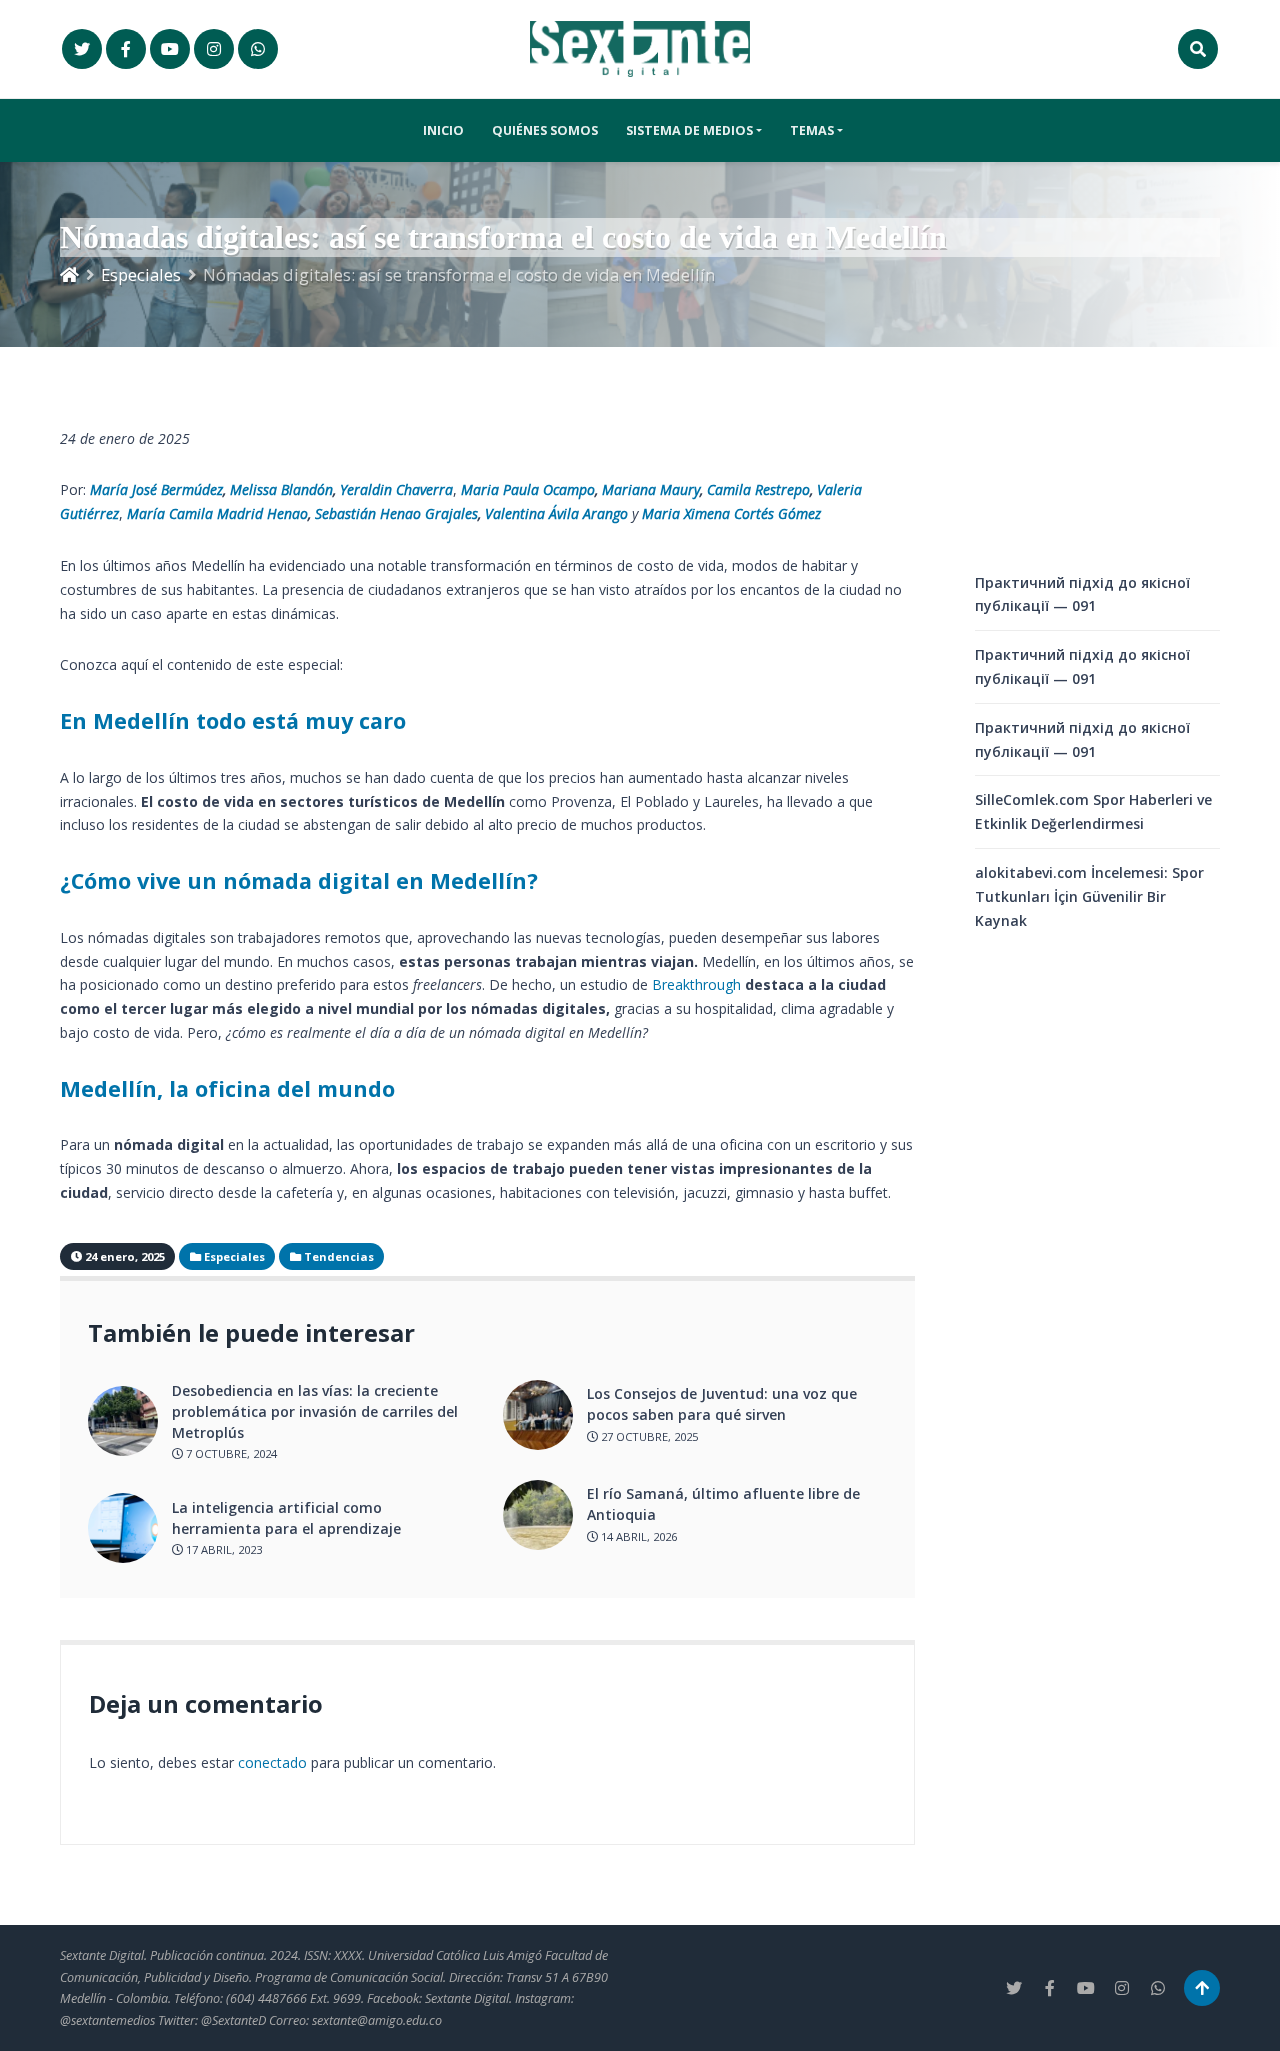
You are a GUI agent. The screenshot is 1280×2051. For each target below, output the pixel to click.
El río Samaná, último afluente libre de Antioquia (723, 1504)
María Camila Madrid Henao (217, 513)
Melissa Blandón (281, 489)
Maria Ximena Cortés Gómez (731, 513)
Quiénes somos (545, 130)
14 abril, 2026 (637, 1536)
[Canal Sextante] (258, 49)
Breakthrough (696, 984)
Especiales (141, 274)
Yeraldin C (372, 489)
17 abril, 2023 (222, 1549)
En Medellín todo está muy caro (233, 720)
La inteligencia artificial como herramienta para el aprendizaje (286, 1518)
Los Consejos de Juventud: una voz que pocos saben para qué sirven (722, 1404)
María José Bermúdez (156, 489)
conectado (272, 1762)
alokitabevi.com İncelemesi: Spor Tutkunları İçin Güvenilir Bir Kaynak (1089, 896)
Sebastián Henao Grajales (396, 513)
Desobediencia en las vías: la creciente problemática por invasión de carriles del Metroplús (315, 1411)
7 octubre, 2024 (230, 1453)
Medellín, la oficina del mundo (227, 1088)
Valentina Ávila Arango (556, 513)
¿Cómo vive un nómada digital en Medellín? (299, 880)
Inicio (443, 130)
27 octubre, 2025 (648, 1436)
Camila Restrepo (758, 489)
